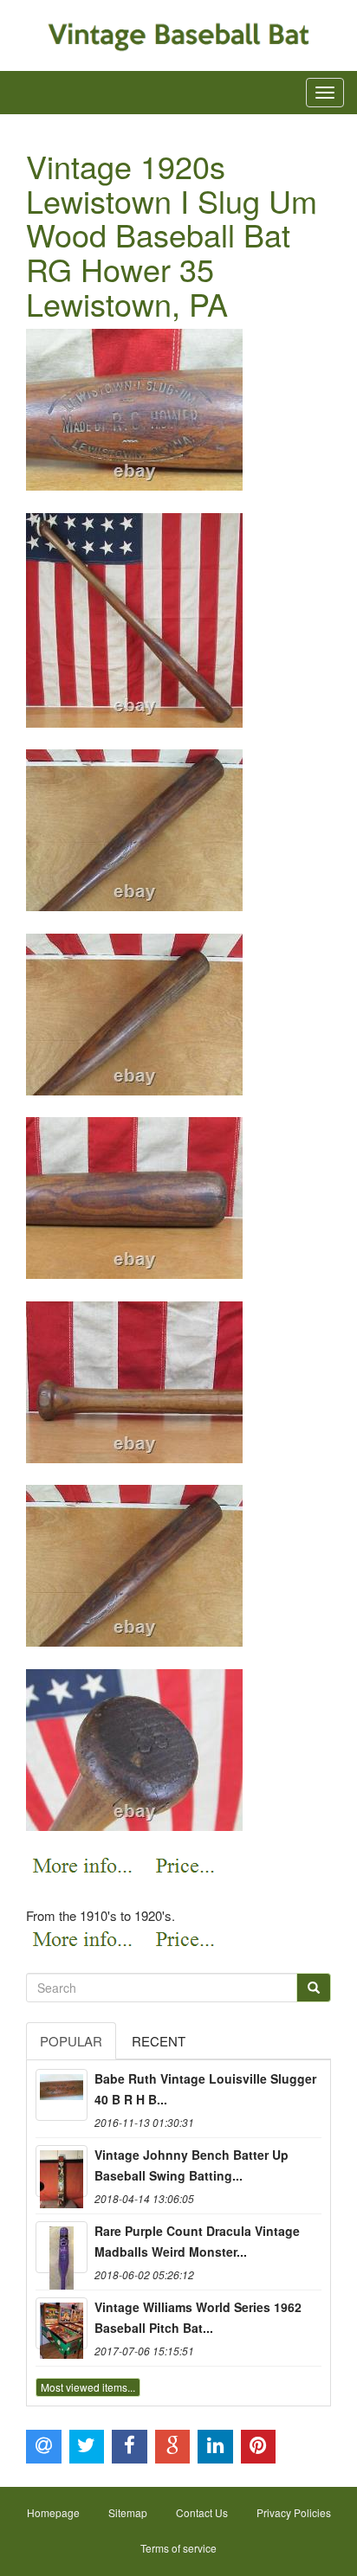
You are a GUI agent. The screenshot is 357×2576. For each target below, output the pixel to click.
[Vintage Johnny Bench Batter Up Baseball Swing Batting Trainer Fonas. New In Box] (62, 2171)
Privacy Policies (294, 2512)
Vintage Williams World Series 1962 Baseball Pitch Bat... (198, 2317)
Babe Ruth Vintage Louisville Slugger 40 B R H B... (205, 2089)
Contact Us (202, 2512)
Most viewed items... (88, 2387)
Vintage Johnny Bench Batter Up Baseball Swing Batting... (191, 2165)
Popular (71, 2041)
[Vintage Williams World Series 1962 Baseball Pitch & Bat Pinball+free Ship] (62, 2323)
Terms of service (178, 2548)
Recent (159, 2041)
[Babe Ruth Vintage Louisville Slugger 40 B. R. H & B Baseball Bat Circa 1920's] (62, 2095)
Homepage (53, 2512)
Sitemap (128, 2512)
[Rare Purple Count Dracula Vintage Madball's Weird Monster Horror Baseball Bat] (62, 2247)
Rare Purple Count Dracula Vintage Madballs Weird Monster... (197, 2241)
